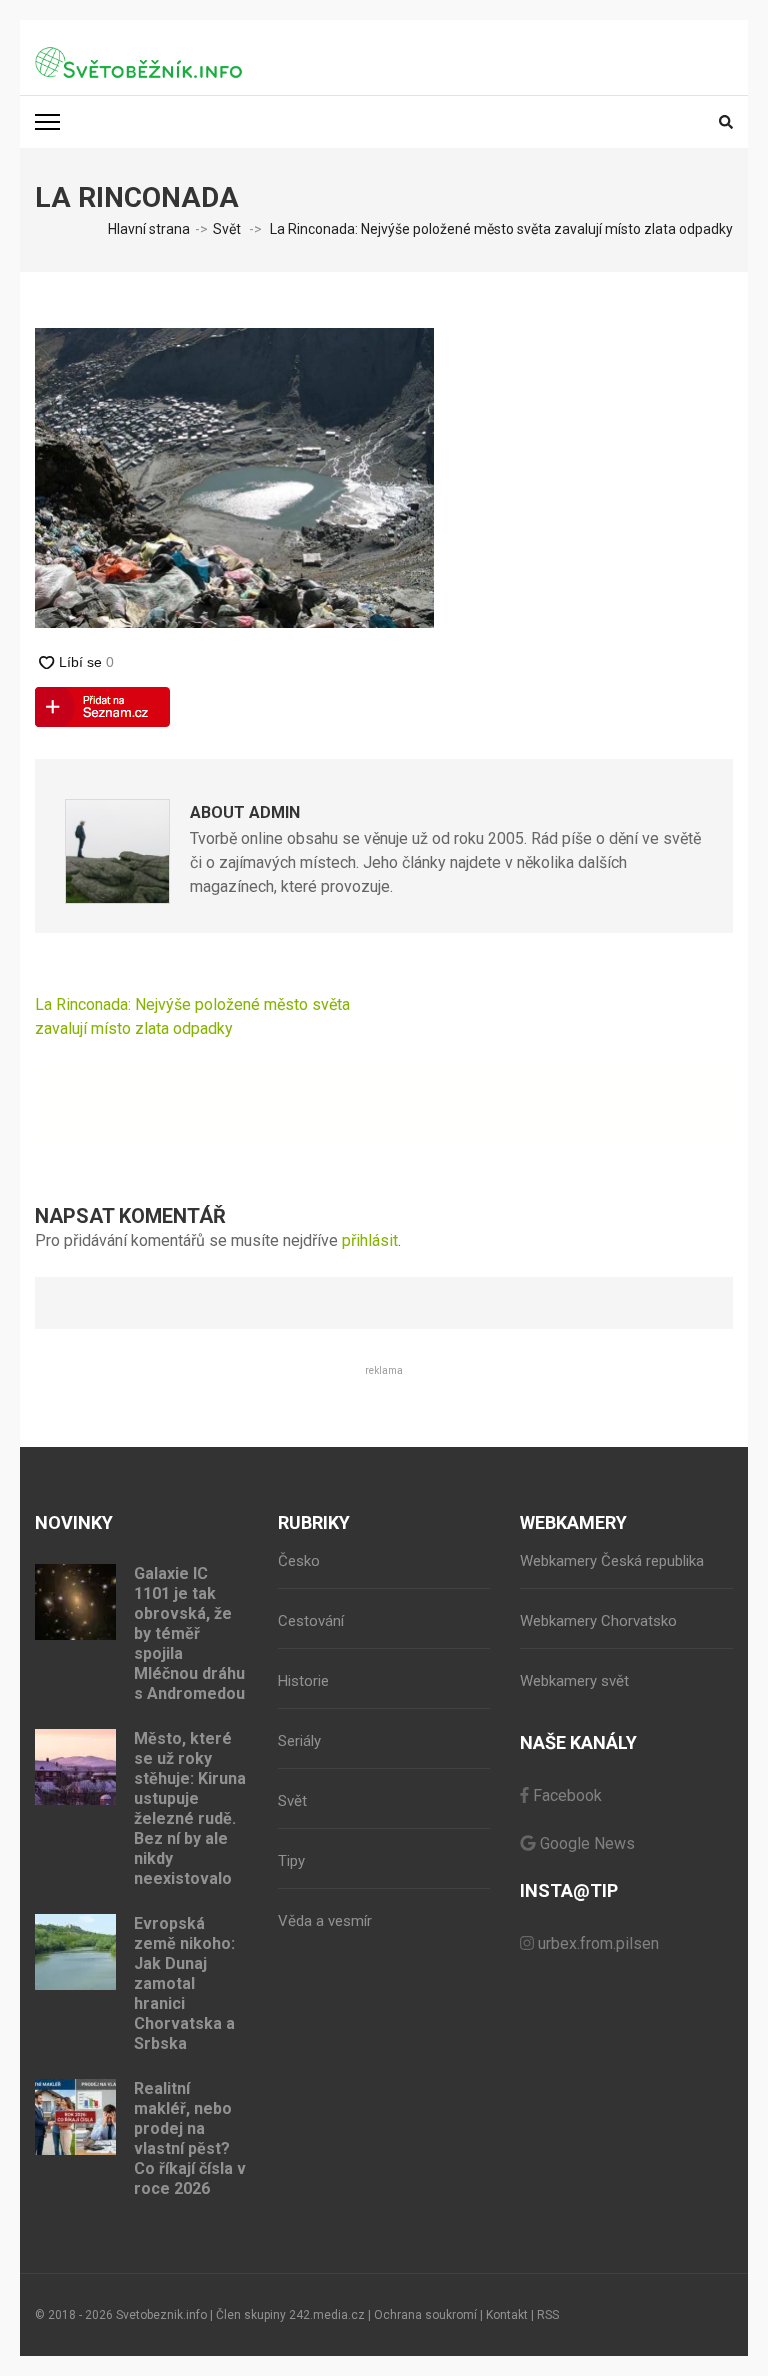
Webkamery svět (574, 1681)
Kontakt (507, 2315)
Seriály (299, 1741)
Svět (227, 229)
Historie (303, 1681)
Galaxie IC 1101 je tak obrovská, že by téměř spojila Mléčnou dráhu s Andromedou (189, 1633)
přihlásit (370, 1240)
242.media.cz (327, 2315)
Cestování (311, 1621)
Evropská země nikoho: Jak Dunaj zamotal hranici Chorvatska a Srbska (184, 1983)
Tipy (291, 1861)
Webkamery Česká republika (612, 1561)
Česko (299, 1561)
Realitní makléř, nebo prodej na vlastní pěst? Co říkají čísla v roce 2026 (190, 2138)
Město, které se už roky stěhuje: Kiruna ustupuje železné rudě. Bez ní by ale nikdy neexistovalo (190, 1808)
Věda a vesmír (325, 1921)
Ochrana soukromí (425, 2315)
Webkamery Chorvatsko (598, 1621)
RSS (548, 2315)
